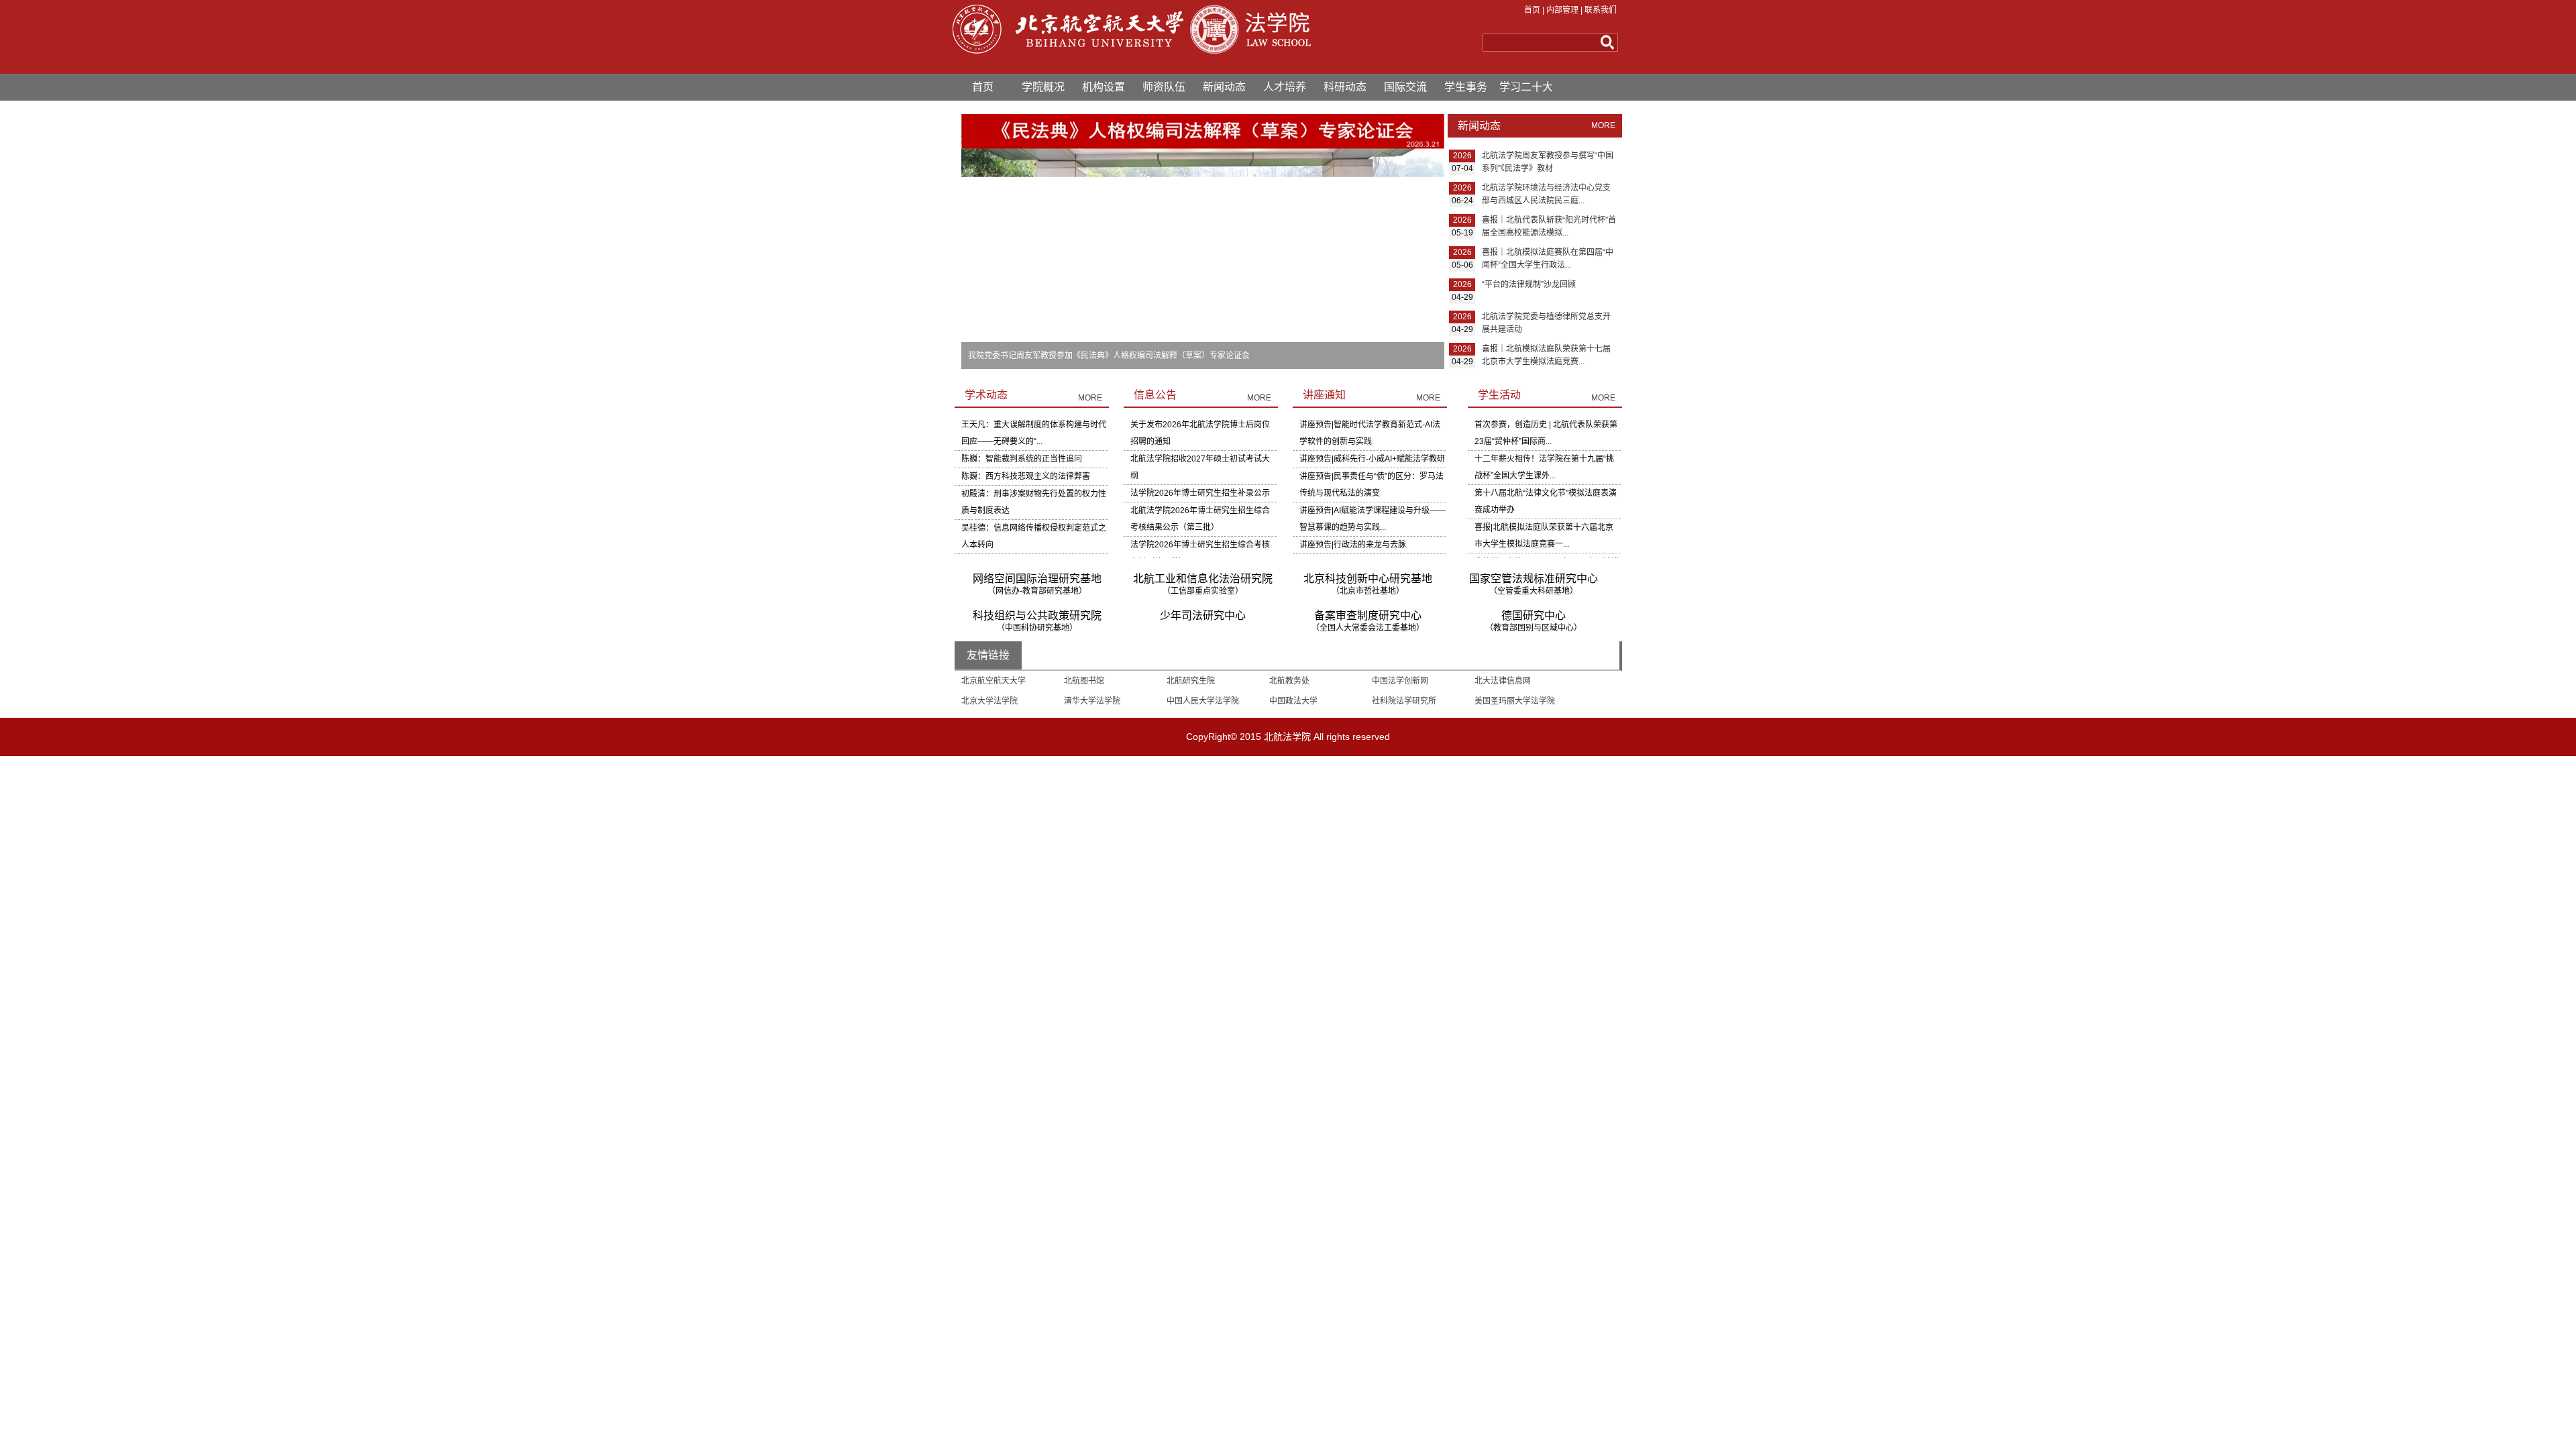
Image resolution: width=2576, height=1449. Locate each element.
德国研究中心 (1534, 621)
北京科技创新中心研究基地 (1368, 584)
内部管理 (1562, 10)
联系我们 (1601, 10)
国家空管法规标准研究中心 (1534, 584)
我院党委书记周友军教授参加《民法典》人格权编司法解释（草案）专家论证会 (1109, 356)
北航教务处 (1289, 681)
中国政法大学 (1293, 701)
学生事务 (1466, 87)
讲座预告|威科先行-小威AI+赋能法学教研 (1372, 459)
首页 (1532, 10)
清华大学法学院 (1092, 701)
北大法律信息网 (1503, 681)
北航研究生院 (1191, 681)
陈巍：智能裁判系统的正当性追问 (1022, 459)
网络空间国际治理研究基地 (1037, 584)
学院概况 (1043, 87)
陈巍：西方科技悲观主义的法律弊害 (1026, 476)
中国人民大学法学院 (1203, 701)
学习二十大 (1526, 87)
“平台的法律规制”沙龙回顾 (1529, 284)
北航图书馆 (1084, 681)
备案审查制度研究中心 (1368, 621)
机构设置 (1104, 87)
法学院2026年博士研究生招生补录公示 (1200, 493)
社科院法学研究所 (1404, 701)
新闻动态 (1224, 87)
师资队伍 (1164, 87)
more (1603, 125)
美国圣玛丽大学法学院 (1515, 701)
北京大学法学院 (989, 701)
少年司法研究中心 (1203, 615)
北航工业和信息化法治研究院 (1203, 584)
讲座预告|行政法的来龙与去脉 (1353, 545)
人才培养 (1285, 87)
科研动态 (1345, 87)
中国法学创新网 (1400, 681)
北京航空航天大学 (994, 681)
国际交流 (1405, 87)
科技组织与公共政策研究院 (1037, 621)
